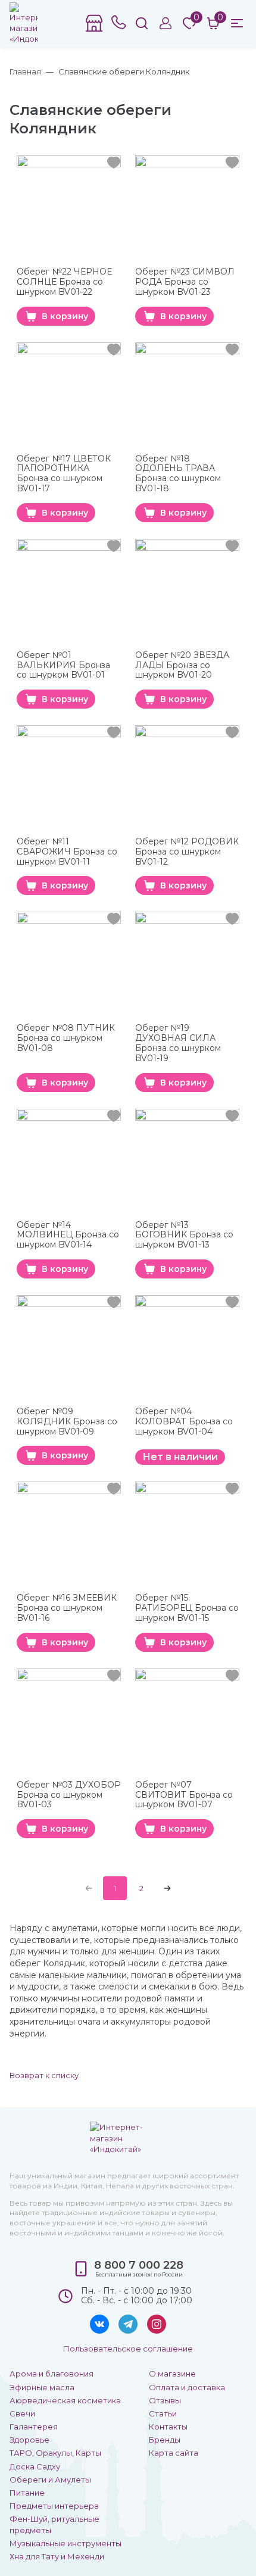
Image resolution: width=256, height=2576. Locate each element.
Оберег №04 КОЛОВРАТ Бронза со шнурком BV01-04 (184, 1422)
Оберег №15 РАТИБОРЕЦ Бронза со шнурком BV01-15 (187, 1608)
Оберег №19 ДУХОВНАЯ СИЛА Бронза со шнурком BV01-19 (178, 1043)
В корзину (65, 316)
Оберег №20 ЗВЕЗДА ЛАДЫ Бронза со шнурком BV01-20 (182, 665)
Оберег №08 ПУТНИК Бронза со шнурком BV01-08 (66, 1038)
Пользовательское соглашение (128, 2349)
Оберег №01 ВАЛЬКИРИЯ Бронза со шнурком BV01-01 (63, 665)
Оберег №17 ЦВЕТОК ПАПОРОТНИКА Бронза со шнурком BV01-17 (64, 474)
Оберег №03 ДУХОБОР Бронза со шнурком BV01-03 (69, 1795)
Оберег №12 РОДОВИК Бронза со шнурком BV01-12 (187, 852)
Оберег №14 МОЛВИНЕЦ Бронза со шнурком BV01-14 (68, 1235)
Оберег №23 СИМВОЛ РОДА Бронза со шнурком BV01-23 (185, 282)
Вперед (167, 1888)
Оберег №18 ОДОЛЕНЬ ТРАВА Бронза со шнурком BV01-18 (178, 474)
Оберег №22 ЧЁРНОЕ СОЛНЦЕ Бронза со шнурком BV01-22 (64, 282)
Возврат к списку (44, 2075)
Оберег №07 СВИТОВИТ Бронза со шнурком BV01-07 (184, 1795)
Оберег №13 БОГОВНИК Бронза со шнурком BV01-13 (184, 1235)
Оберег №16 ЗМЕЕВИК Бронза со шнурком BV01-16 (67, 1608)
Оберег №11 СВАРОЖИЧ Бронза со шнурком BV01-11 (67, 852)
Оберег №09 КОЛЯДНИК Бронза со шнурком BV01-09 (67, 1421)
